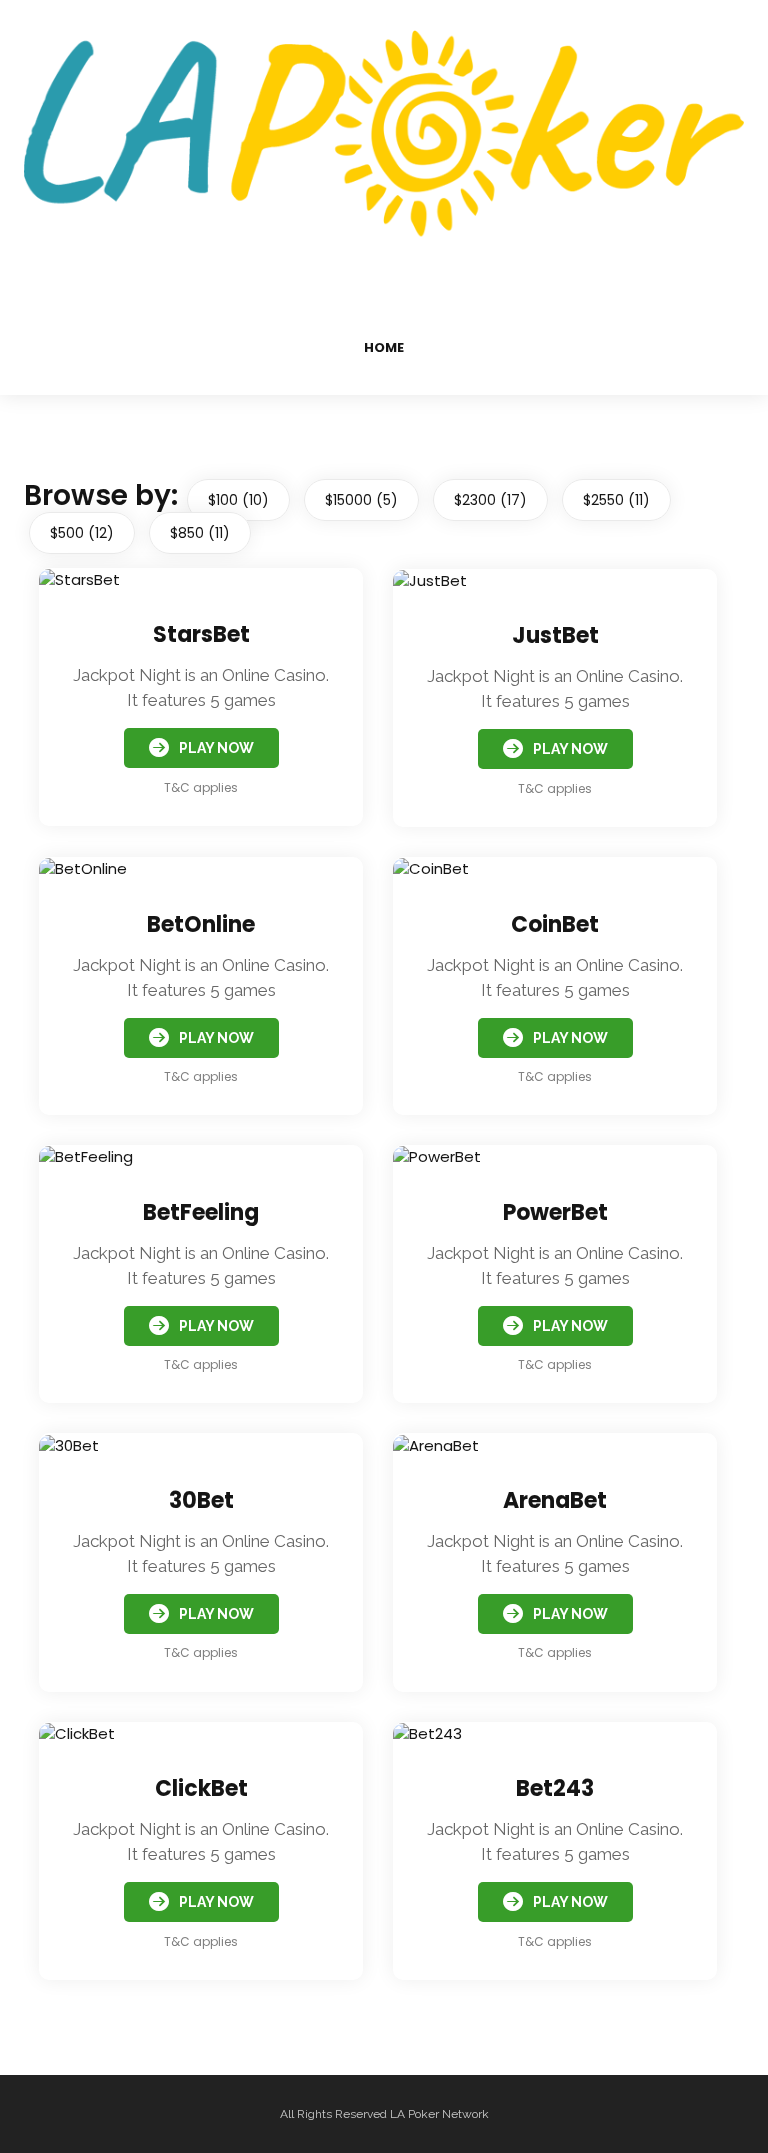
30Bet (201, 1500)
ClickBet (201, 1788)
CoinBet (555, 924)
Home (384, 347)
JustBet (555, 635)
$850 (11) (200, 533)
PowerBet (555, 1212)
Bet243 (555, 1788)
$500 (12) (82, 533)
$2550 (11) (616, 500)
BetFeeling (201, 1212)
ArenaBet (555, 1500)
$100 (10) (238, 500)
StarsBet (201, 634)
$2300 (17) (490, 500)
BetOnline (201, 924)
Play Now (216, 748)
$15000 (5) (361, 500)
